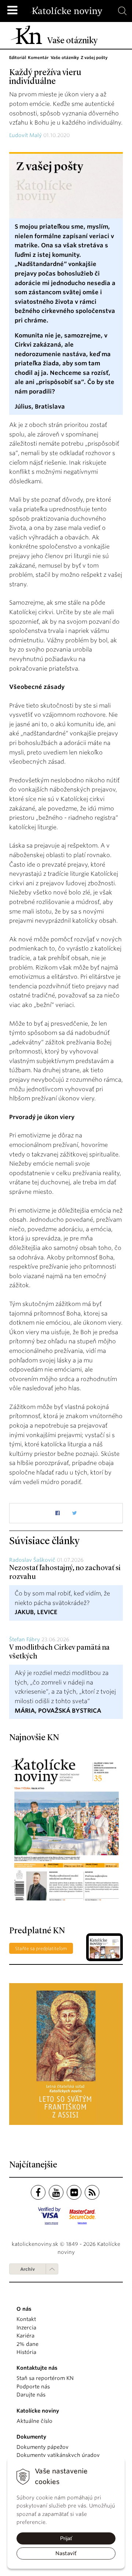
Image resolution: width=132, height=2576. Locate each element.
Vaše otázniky (65, 58)
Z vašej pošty (94, 58)
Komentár (38, 58)
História (26, 2352)
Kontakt (26, 2319)
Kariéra (25, 2336)
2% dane (27, 2344)
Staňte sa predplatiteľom (41, 1948)
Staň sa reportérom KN (45, 2378)
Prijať (66, 2538)
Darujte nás (31, 2395)
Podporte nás (33, 2387)
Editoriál (18, 58)
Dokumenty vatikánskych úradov (58, 2455)
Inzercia (26, 2328)
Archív (27, 2269)
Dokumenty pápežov (43, 2447)
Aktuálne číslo (34, 2421)
